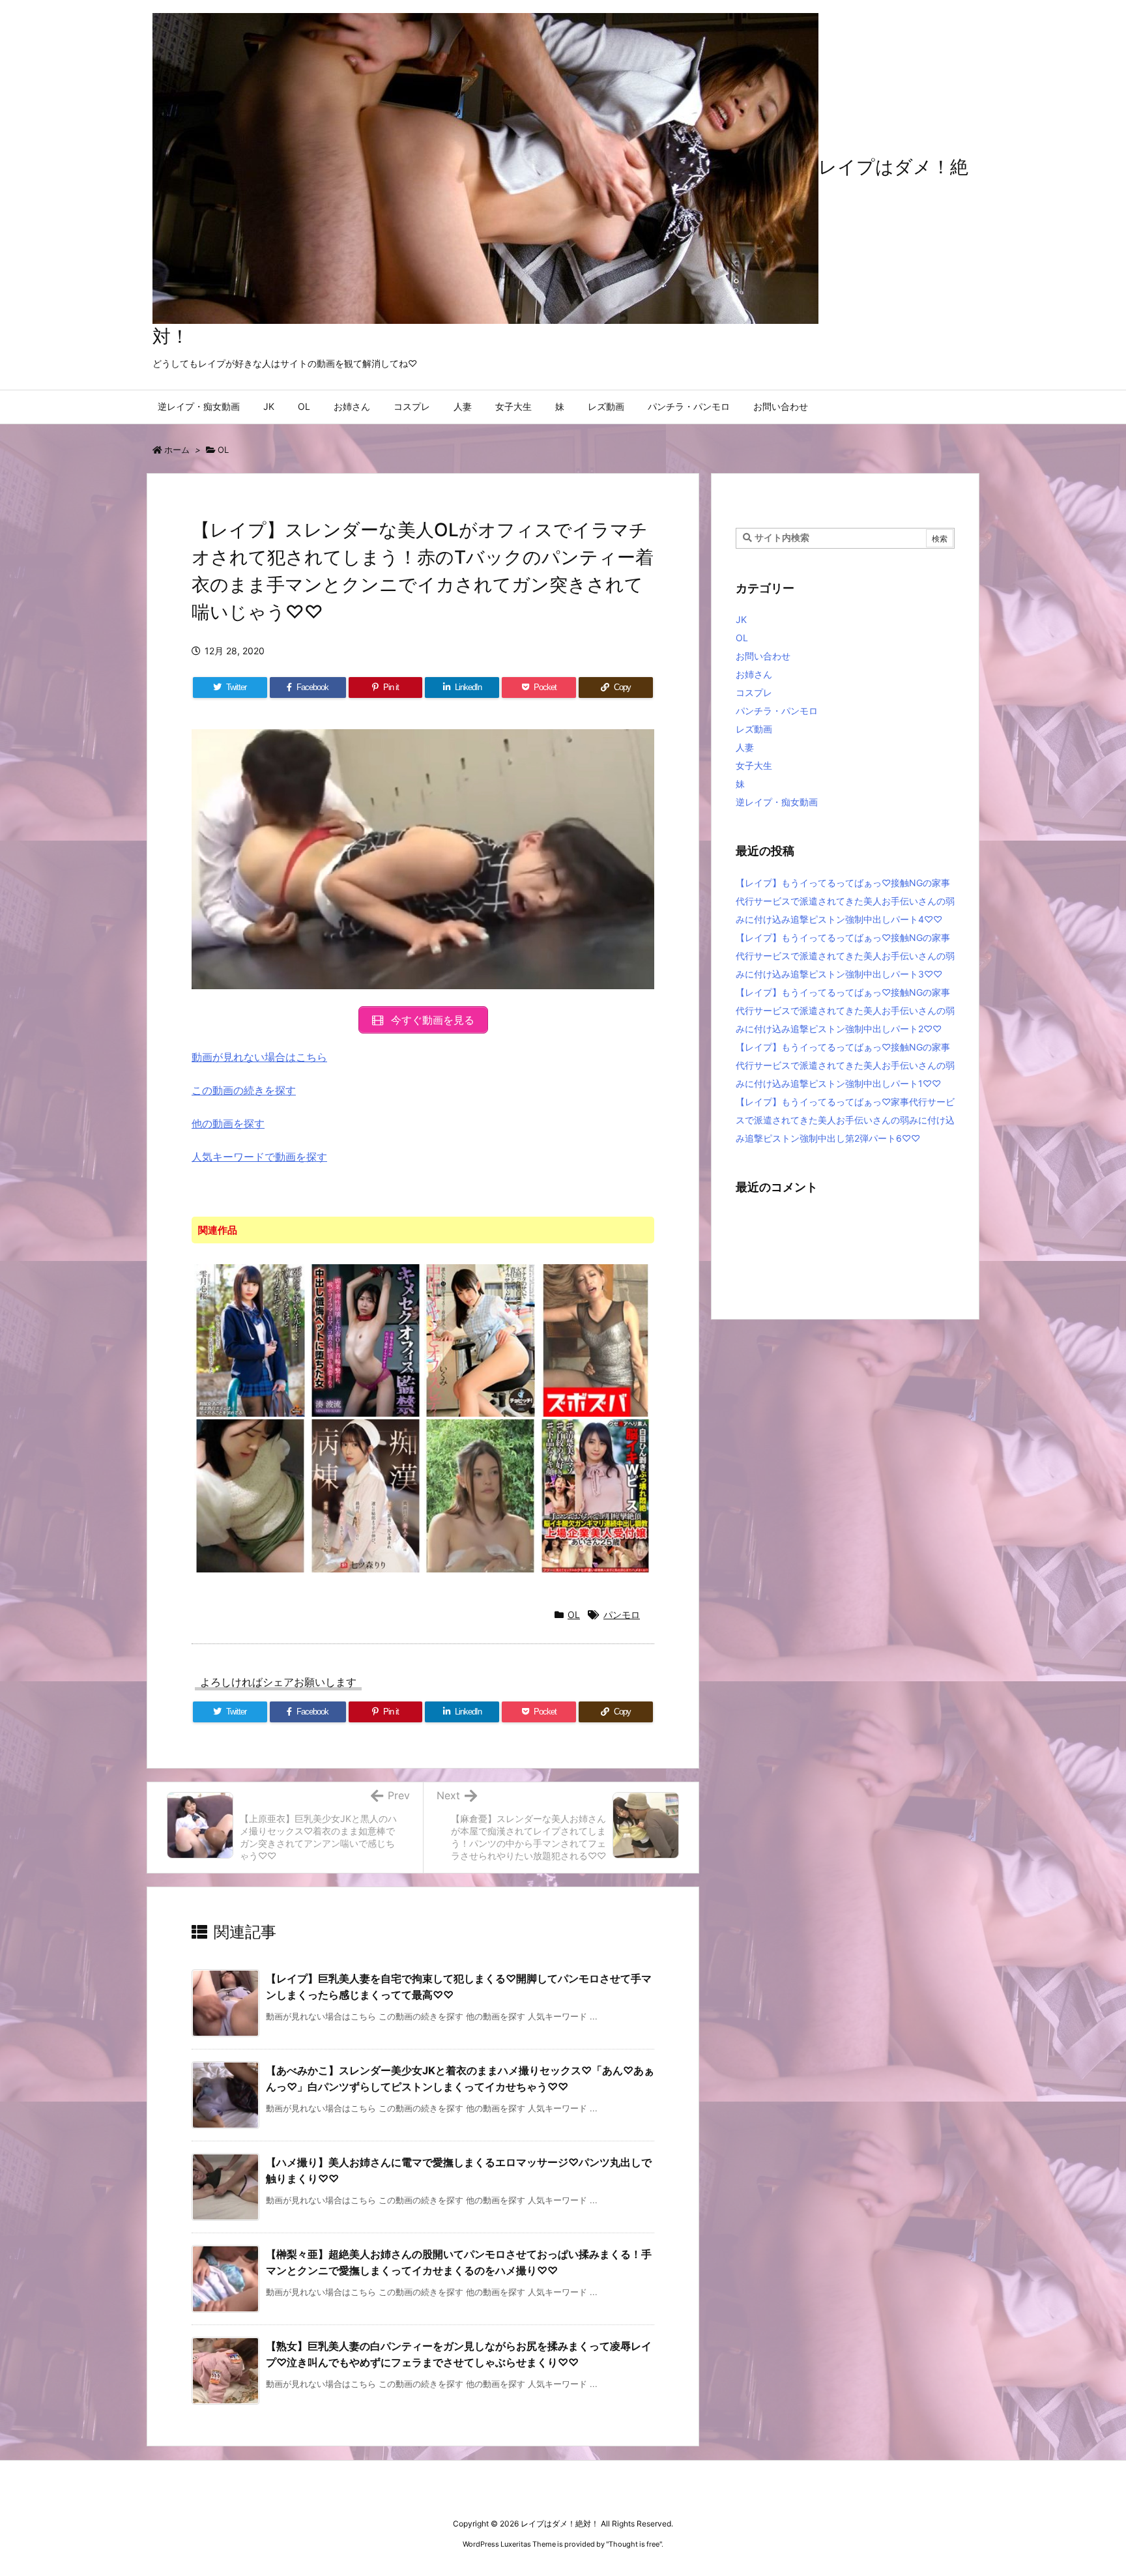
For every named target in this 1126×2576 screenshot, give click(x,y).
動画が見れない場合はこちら (259, 1057)
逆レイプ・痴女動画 (777, 802)
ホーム (177, 450)
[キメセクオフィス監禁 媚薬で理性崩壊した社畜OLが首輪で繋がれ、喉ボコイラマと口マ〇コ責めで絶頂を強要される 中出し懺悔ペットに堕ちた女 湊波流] (366, 1340)
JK (741, 619)
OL (223, 450)
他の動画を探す (228, 1123)
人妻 (745, 747)
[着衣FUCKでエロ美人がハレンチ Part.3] (596, 1340)
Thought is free (634, 2544)
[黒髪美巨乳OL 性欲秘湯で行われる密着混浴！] (481, 1495)
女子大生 (754, 765)
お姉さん (754, 674)
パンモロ (622, 1614)
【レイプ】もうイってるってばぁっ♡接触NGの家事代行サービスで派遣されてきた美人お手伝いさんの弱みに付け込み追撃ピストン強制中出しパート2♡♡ (845, 1010)
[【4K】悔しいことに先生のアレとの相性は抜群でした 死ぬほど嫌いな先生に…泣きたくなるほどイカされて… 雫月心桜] (251, 1340)
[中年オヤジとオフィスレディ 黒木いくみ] (481, 1340)
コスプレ (754, 692)
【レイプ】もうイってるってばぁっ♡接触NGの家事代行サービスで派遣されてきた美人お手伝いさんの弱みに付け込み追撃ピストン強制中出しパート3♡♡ (845, 956)
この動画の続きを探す (244, 1090)
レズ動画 (754, 729)
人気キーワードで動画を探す (259, 1157)
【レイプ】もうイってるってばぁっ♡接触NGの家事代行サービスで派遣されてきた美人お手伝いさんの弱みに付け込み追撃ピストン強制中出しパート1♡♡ (845, 1065)
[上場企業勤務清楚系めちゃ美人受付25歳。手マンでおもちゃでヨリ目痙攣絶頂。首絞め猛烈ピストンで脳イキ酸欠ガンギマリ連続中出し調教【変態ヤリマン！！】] (596, 1495)
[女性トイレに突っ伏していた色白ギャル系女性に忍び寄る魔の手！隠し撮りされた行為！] (251, 1495)
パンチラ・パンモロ (777, 711)
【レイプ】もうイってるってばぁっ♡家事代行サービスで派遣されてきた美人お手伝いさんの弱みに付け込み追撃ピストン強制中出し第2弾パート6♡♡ (845, 1120)
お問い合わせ (763, 656)
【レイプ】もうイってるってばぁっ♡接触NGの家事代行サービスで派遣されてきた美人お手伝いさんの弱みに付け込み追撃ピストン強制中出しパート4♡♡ (845, 901)
